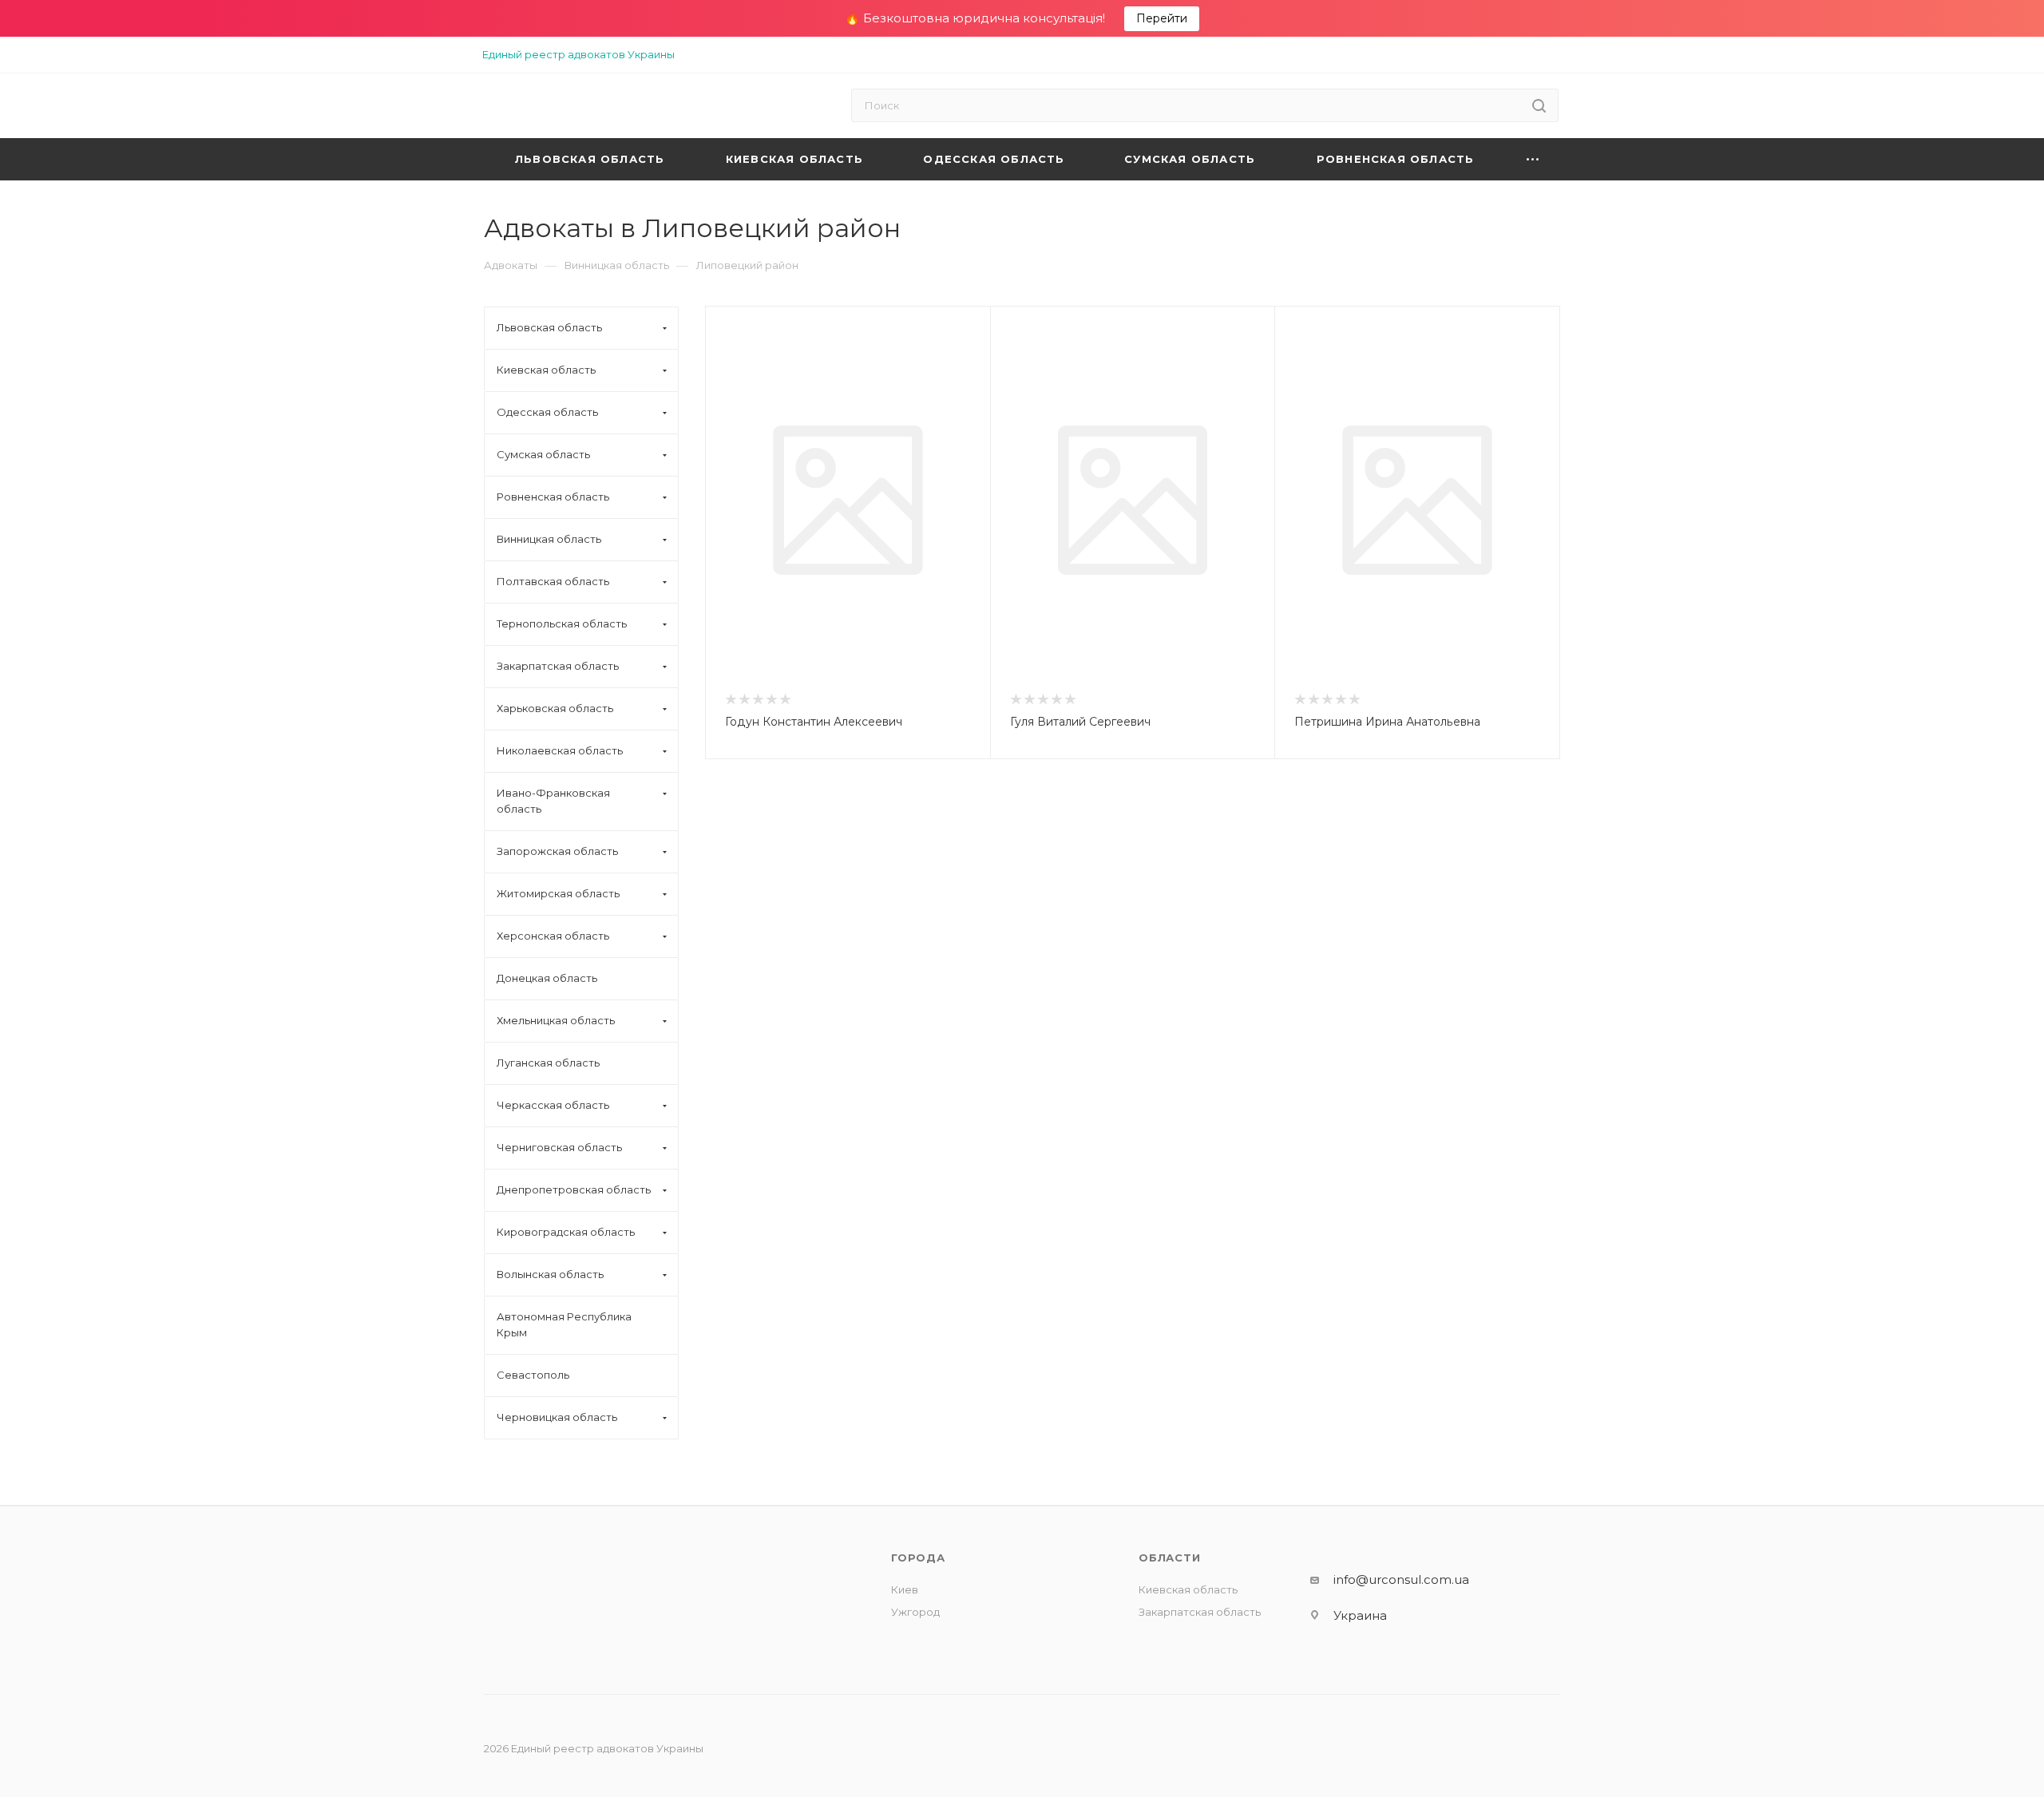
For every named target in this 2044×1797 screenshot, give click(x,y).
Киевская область (1188, 1589)
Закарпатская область (1200, 1612)
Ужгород (915, 1612)
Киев (905, 1589)
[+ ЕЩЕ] (1533, 159)
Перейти (1162, 18)
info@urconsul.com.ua (1401, 1579)
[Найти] (1539, 105)
